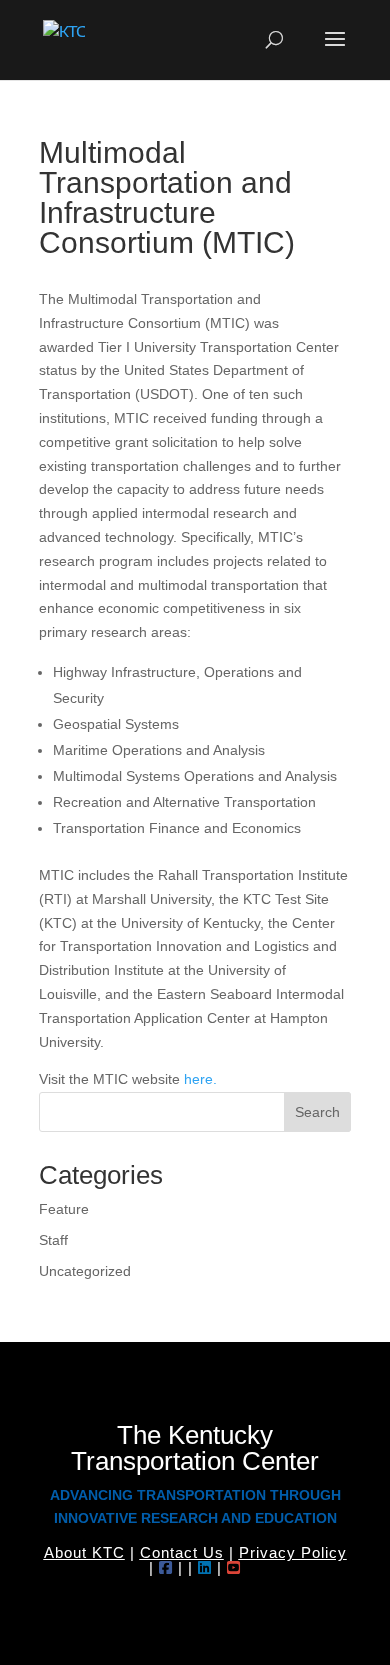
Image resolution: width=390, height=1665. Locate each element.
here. (200, 1079)
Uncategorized (85, 1271)
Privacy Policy (293, 1552)
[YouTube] (234, 1567)
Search (317, 1112)
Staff (53, 1240)
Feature (64, 1209)
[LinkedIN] (205, 1567)
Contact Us (182, 1552)
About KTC (84, 1552)
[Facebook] (166, 1567)
